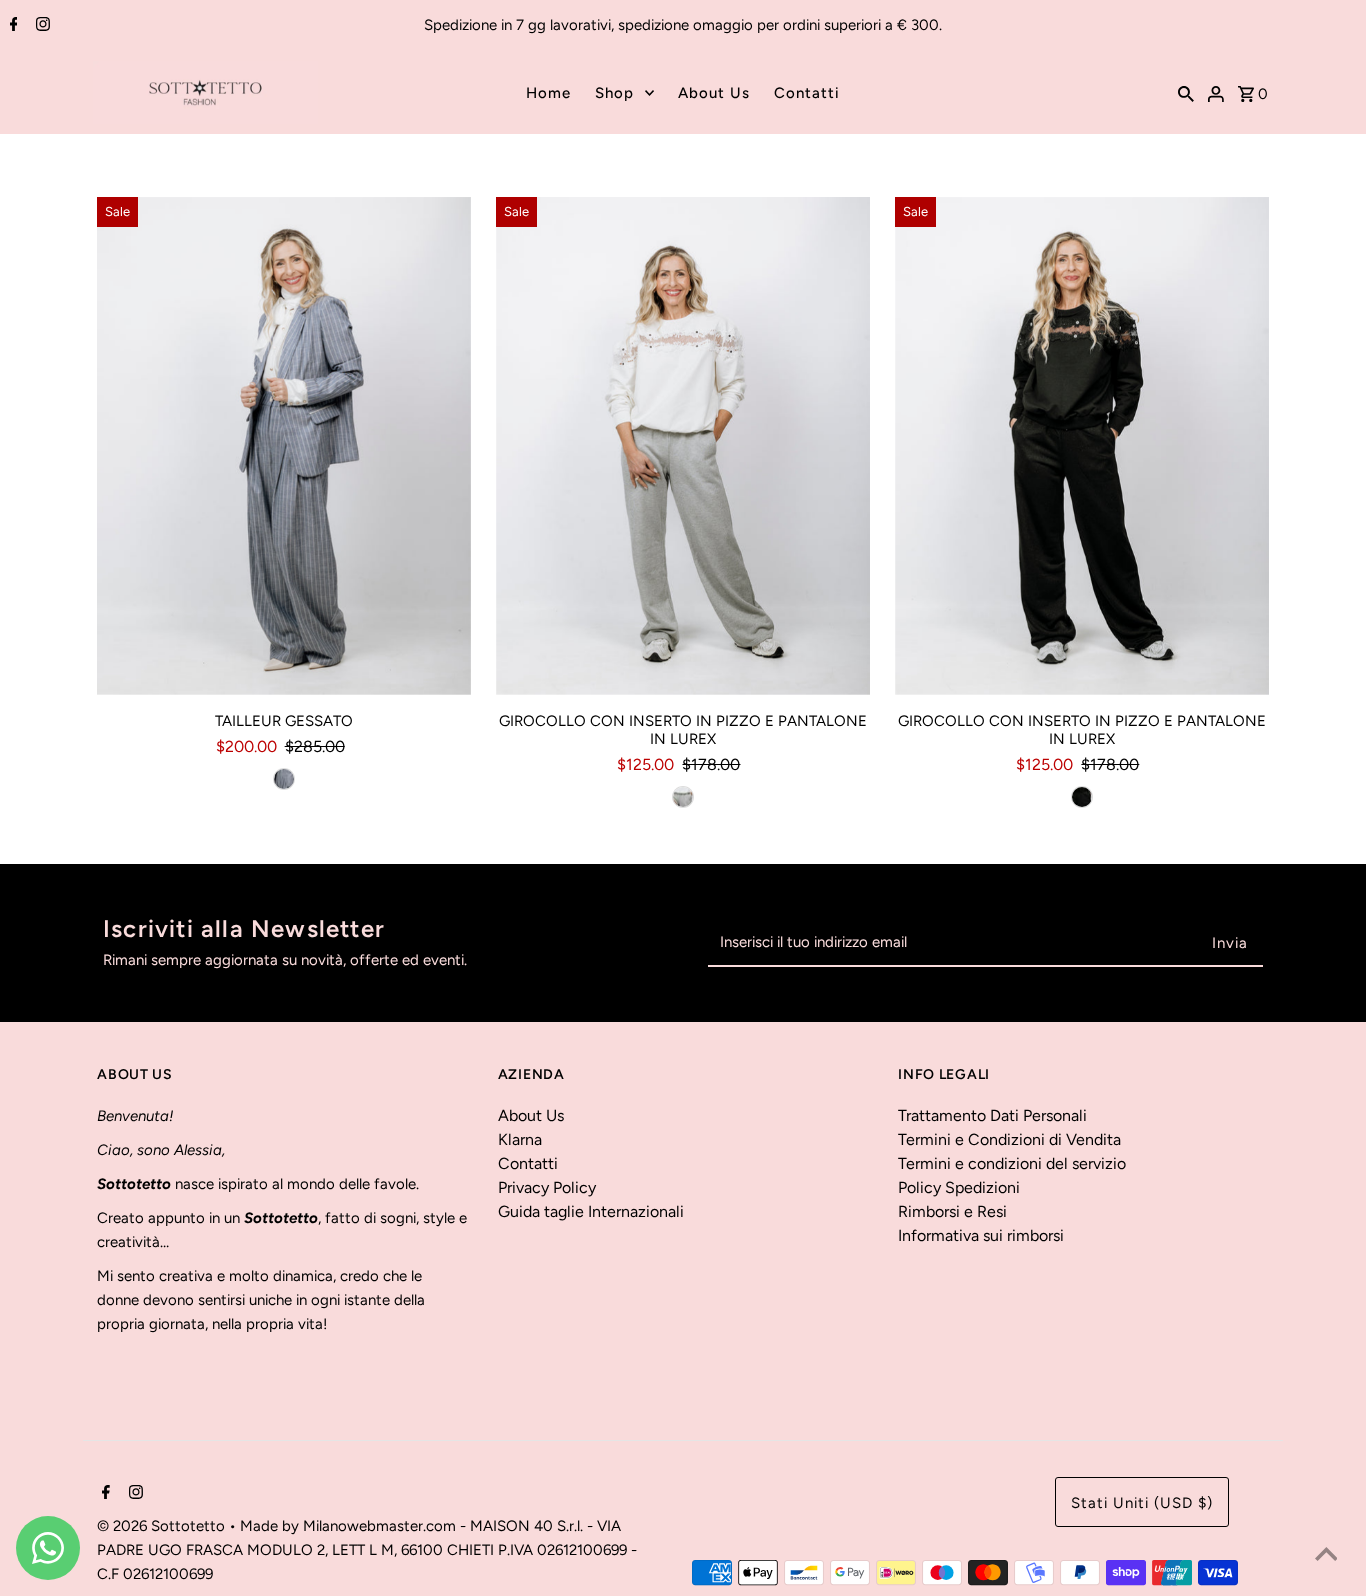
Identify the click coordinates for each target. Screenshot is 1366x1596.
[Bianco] (683, 797)
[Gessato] (284, 779)
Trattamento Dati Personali (992, 1115)
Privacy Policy (547, 1187)
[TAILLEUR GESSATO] (284, 446)
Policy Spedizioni (959, 1187)
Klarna (520, 1139)
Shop (614, 93)
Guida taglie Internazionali (591, 1211)
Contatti (807, 93)
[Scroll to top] (1326, 1556)
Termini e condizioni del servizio (1012, 1163)
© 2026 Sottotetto (163, 1526)
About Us (714, 93)
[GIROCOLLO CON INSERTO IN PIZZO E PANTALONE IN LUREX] (683, 446)
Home (548, 93)
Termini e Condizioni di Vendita (1009, 1139)
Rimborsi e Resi (952, 1211)
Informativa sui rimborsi (981, 1235)
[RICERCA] (1186, 93)
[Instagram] (40, 26)
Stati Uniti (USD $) (1142, 1503)
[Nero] (1082, 797)
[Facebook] (11, 26)
